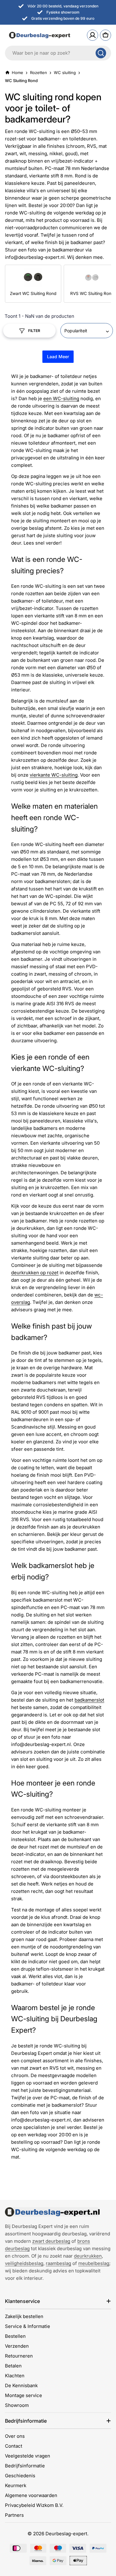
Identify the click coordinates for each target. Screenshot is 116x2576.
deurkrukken (88, 2256)
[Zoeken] (101, 53)
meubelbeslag (94, 2263)
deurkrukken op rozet (35, 1273)
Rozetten (39, 73)
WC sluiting (65, 73)
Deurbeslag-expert (66, 2534)
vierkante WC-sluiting (54, 775)
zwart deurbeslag (51, 2241)
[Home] (52, 2212)
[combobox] (58, 53)
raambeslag (58, 2263)
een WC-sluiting (61, 398)
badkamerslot (89, 1700)
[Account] (92, 35)
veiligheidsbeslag (24, 2263)
